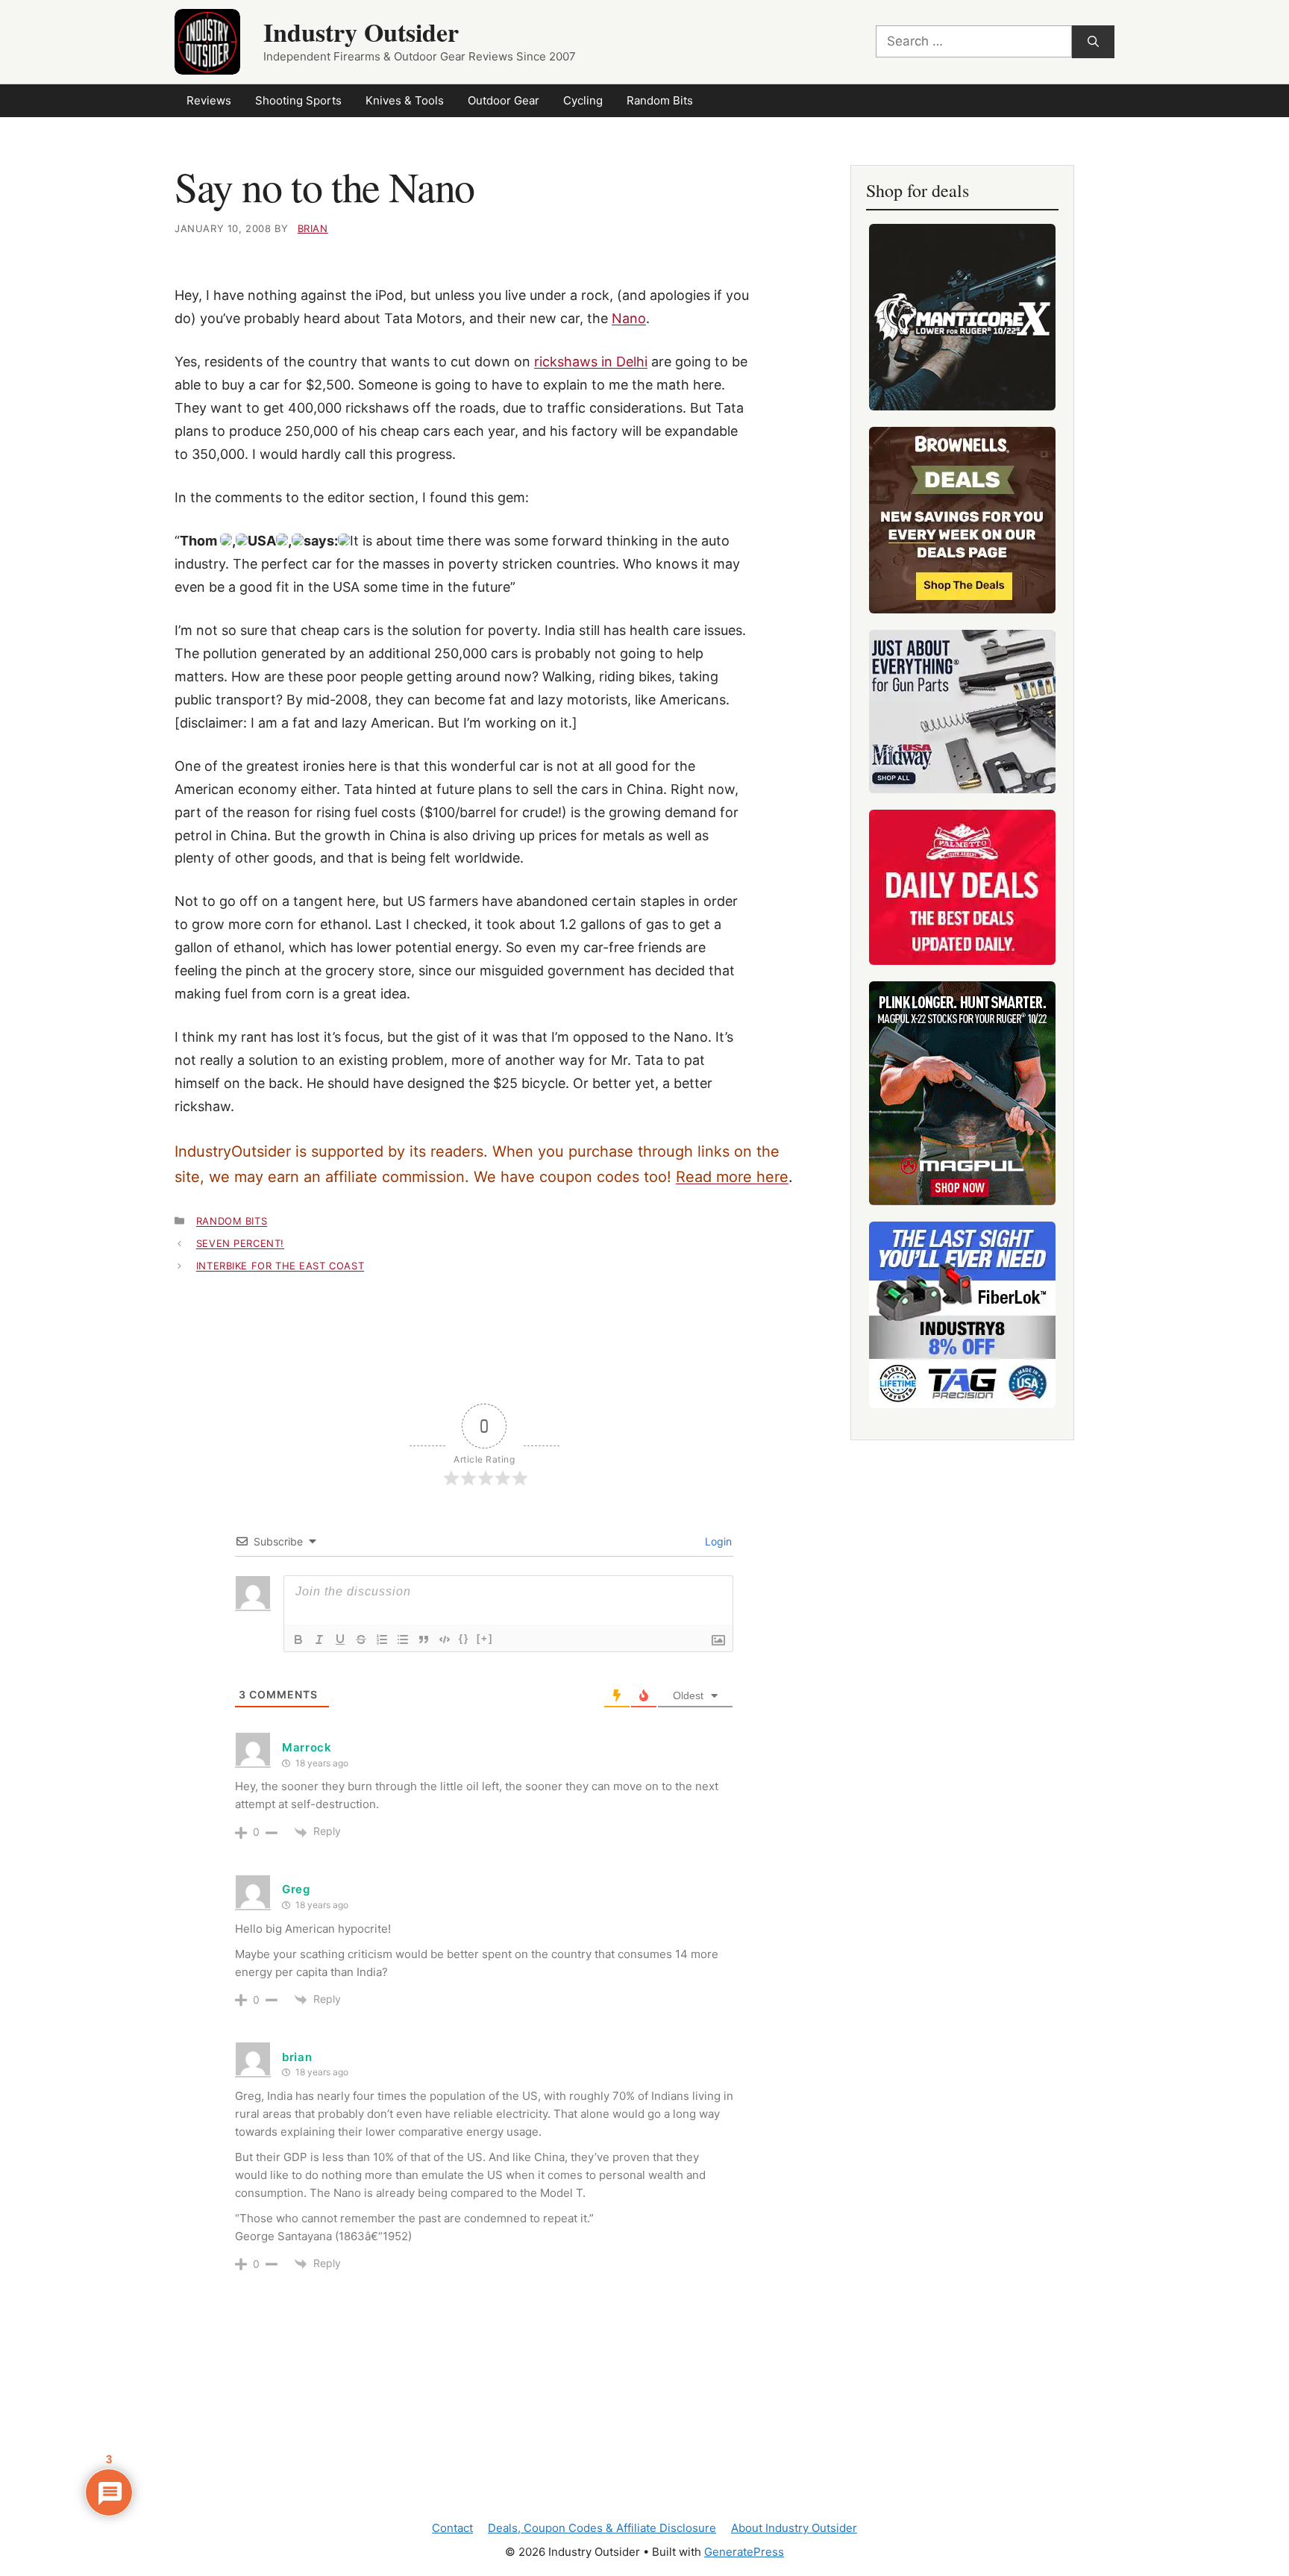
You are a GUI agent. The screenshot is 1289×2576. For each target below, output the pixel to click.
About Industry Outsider (794, 2528)
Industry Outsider (361, 32)
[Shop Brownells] (962, 520)
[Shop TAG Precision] (962, 1315)
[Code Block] (445, 1639)
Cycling (583, 100)
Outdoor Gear (504, 100)
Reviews (209, 100)
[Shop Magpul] (962, 1093)
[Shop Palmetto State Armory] (962, 887)
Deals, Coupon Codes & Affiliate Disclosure (602, 2528)
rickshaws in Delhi (591, 362)
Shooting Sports (298, 100)
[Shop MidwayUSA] (962, 712)
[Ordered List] (382, 1639)
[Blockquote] (424, 1639)
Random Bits (660, 100)
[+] (485, 1638)
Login (717, 1541)
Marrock (307, 1747)
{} (464, 1638)
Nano (629, 318)
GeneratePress (744, 2552)
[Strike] (361, 1639)
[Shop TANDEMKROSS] (962, 317)
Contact (452, 2528)
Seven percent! (240, 1243)
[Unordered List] (403, 1639)
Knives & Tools (405, 100)
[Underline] (340, 1639)
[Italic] (319, 1639)
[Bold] (298, 1639)
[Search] (1093, 42)
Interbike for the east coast (280, 1266)
